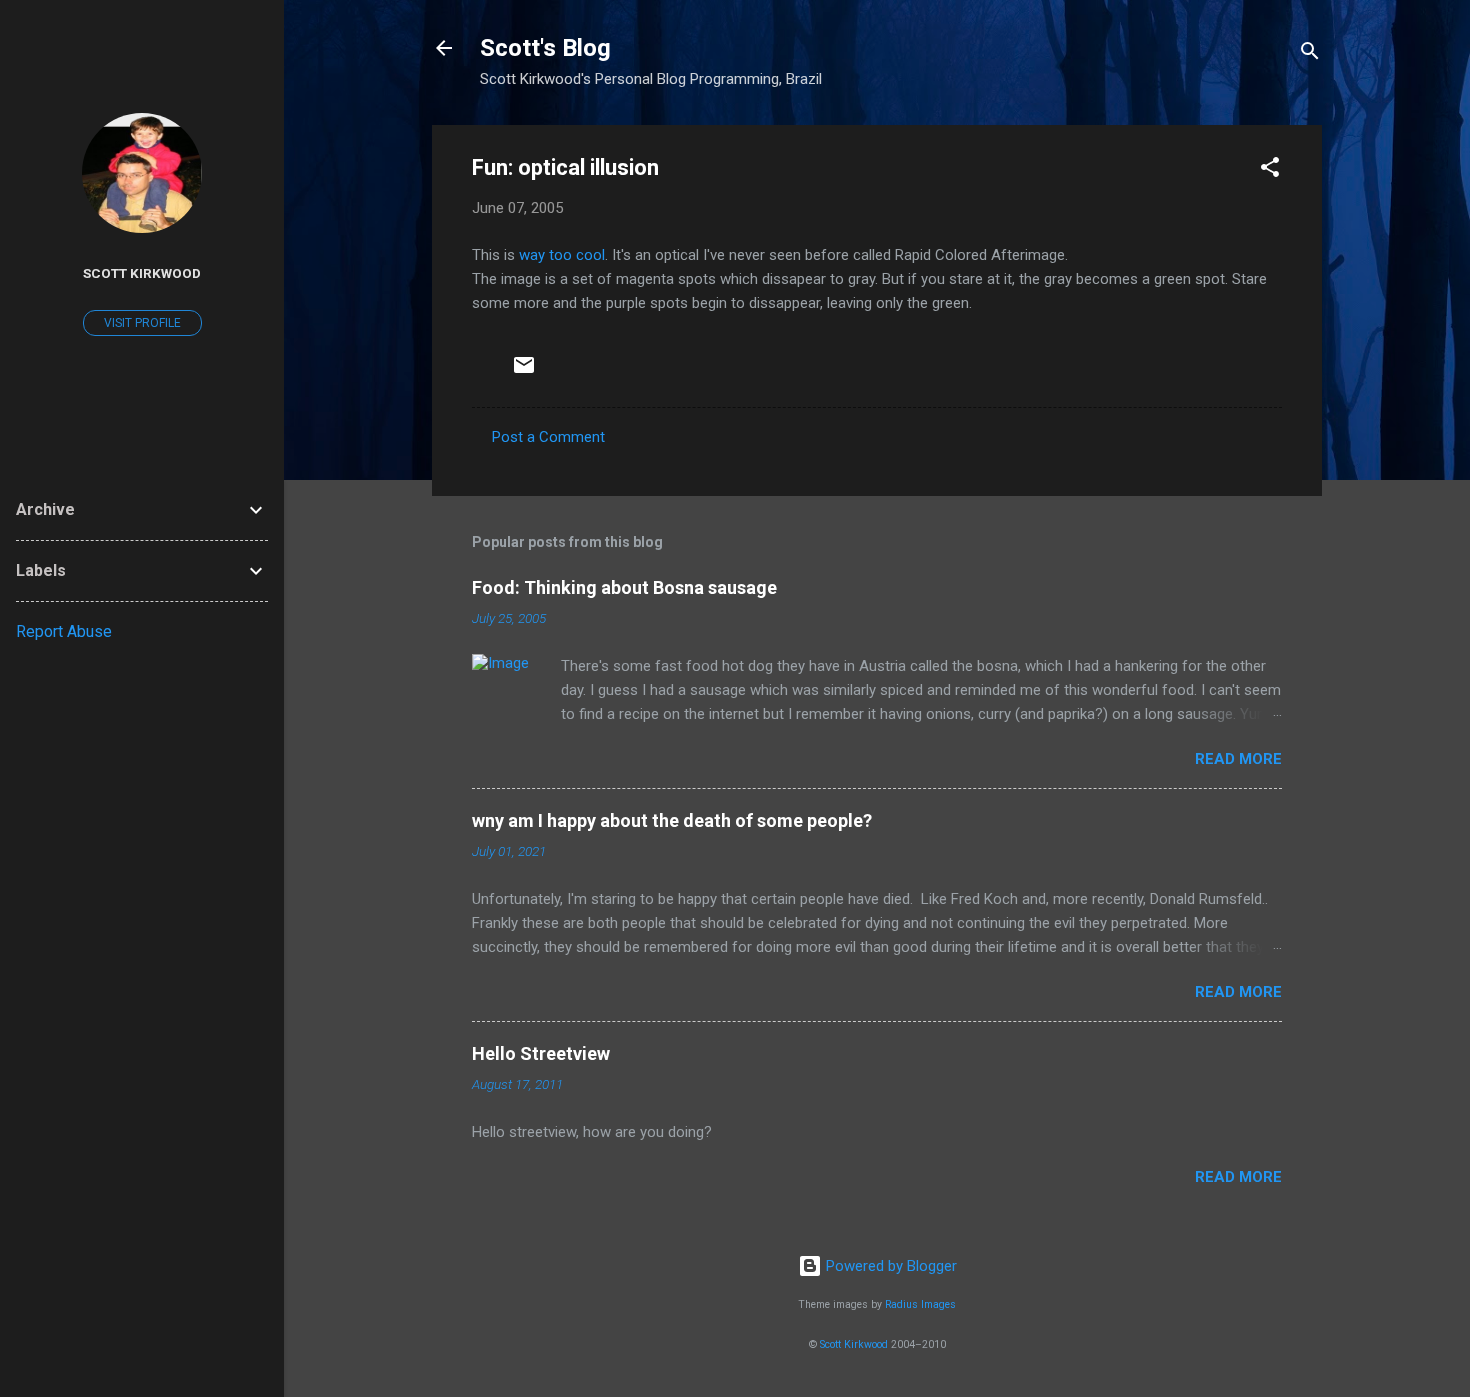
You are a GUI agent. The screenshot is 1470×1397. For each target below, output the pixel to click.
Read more (1238, 759)
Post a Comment (548, 437)
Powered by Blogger (889, 1266)
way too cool (562, 255)
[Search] (1310, 54)
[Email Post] (524, 372)
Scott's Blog (545, 48)
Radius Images (920, 1304)
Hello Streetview (541, 1053)
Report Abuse (64, 631)
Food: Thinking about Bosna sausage (624, 587)
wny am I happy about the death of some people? (672, 820)
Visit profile (142, 323)
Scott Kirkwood (854, 1344)
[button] (1270, 170)
